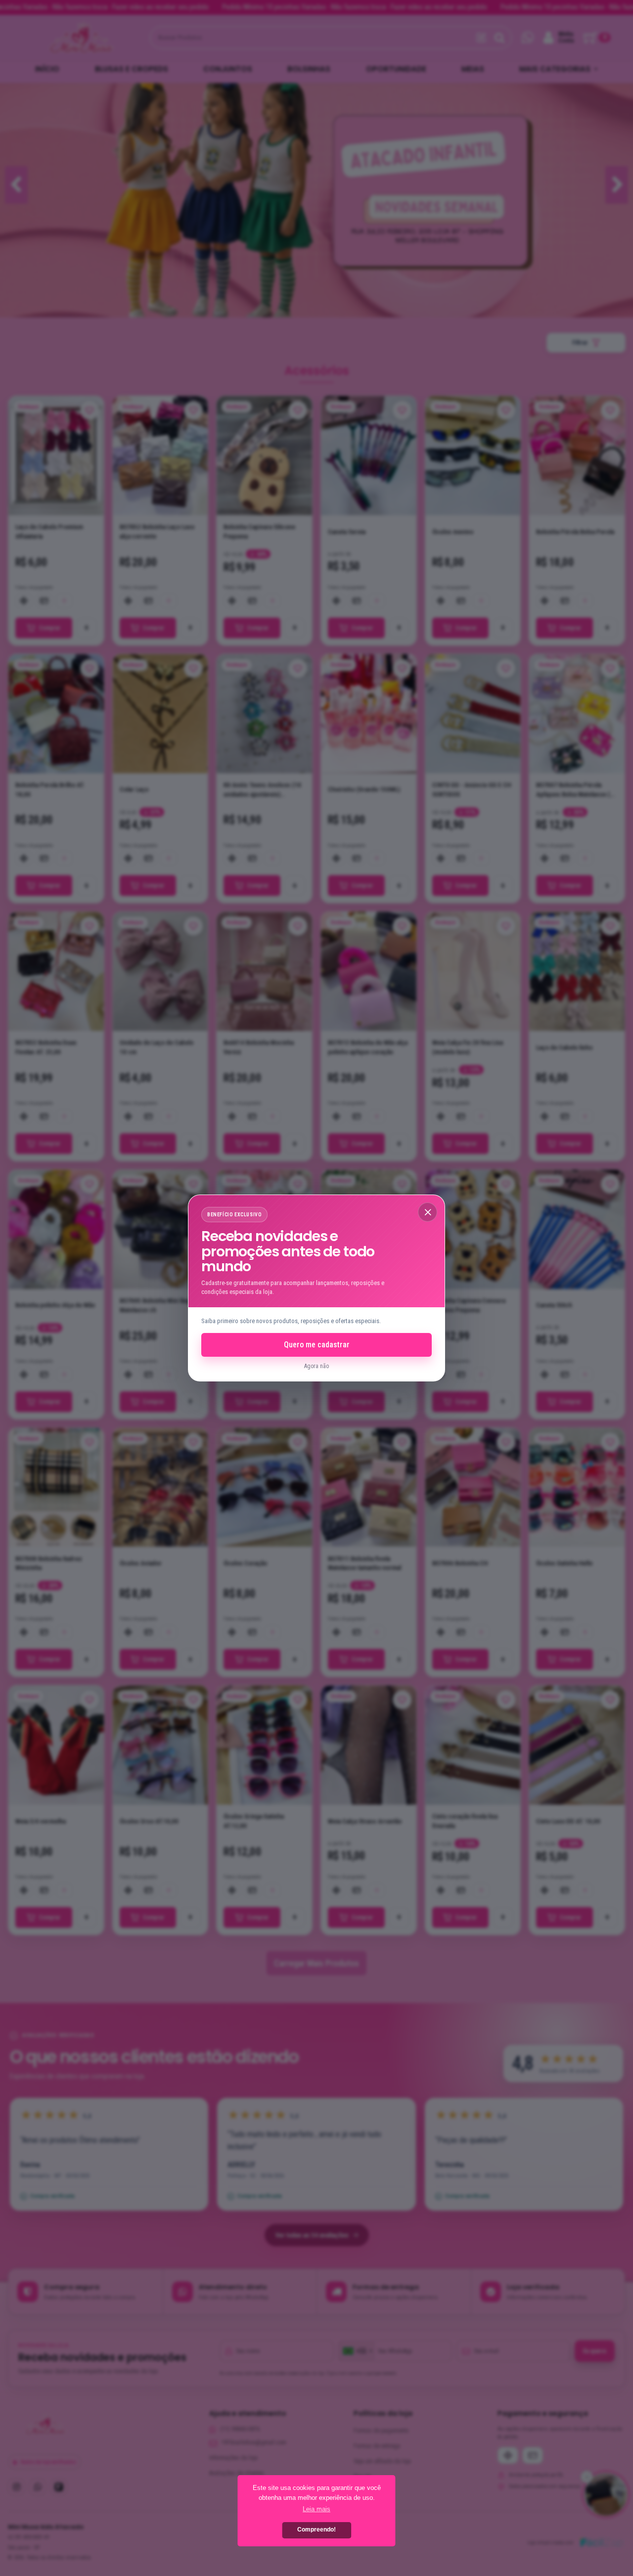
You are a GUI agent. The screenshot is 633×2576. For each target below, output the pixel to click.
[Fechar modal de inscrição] (428, 1212)
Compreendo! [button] (316, 2530)
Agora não (316, 1366)
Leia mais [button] (316, 2509)
